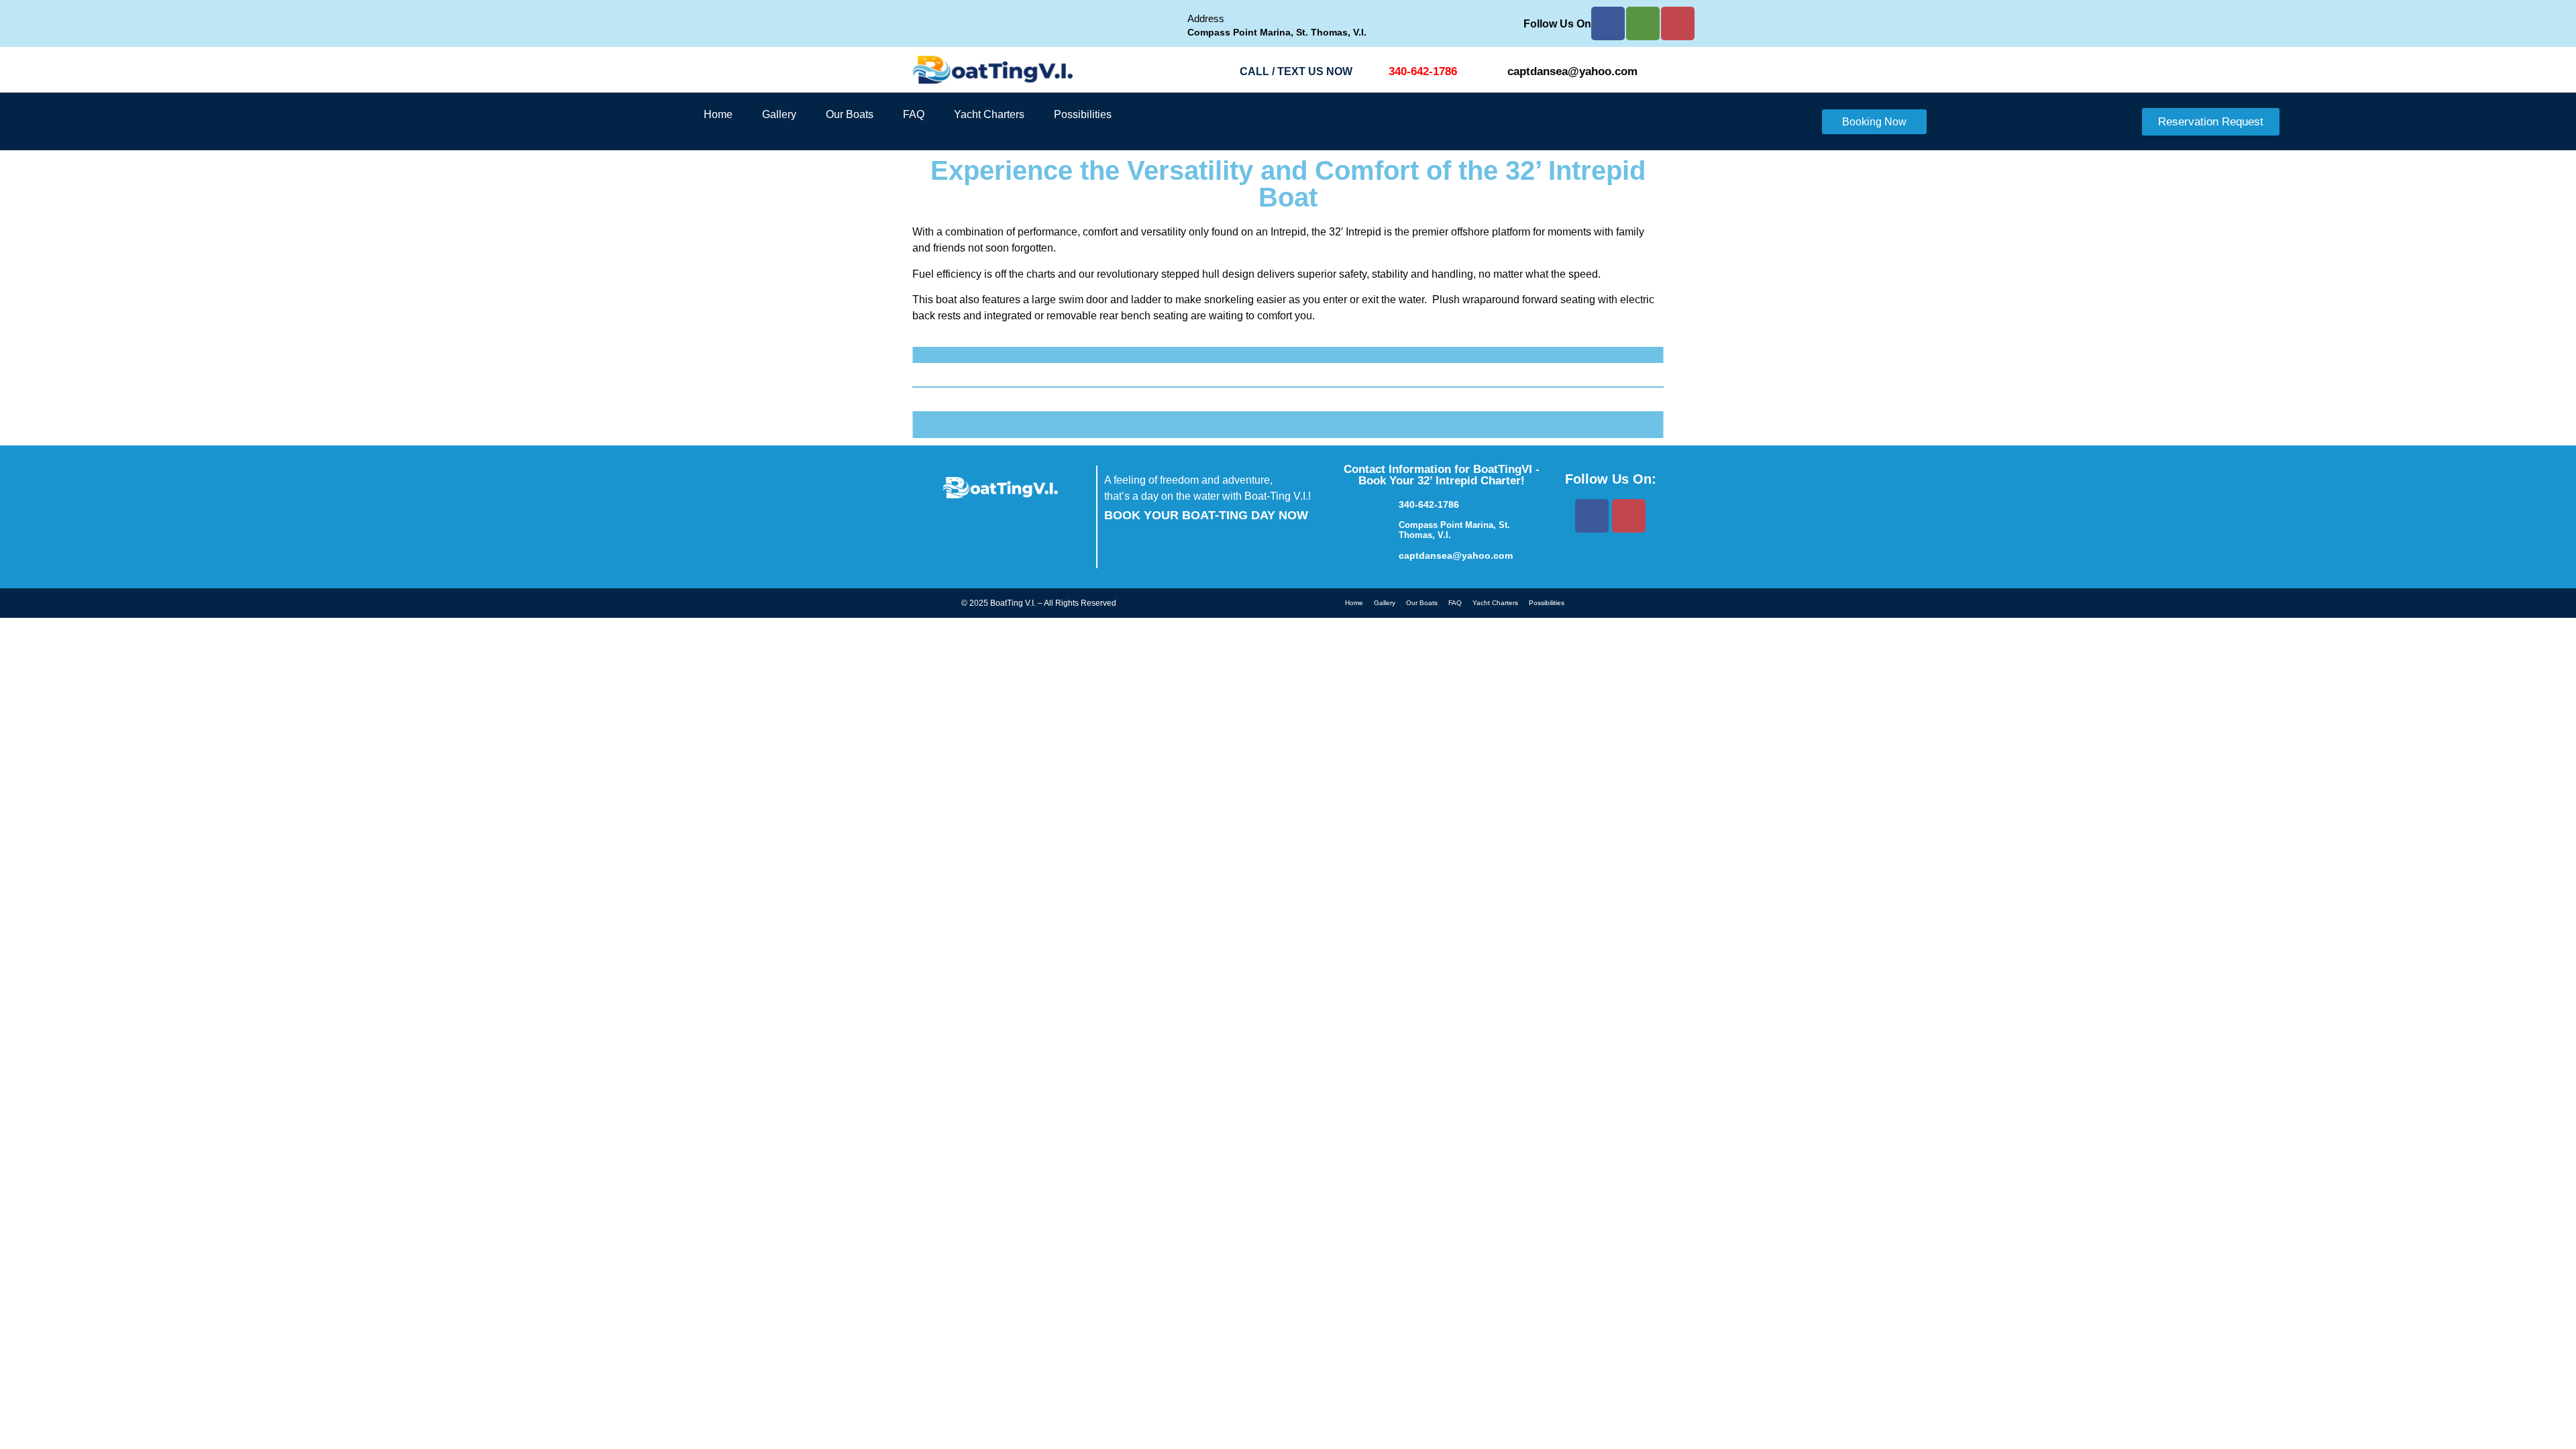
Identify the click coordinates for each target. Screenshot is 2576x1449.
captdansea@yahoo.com (1572, 71)
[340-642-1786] (1374, 72)
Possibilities (1083, 114)
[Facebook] (1608, 23)
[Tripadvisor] (1643, 23)
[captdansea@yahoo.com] (1493, 72)
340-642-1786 (1423, 71)
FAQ (914, 114)
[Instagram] (1678, 23)
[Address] (1171, 24)
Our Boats (850, 114)
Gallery (779, 114)
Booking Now (1874, 122)
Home (718, 114)
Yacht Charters (989, 114)
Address (1206, 18)
